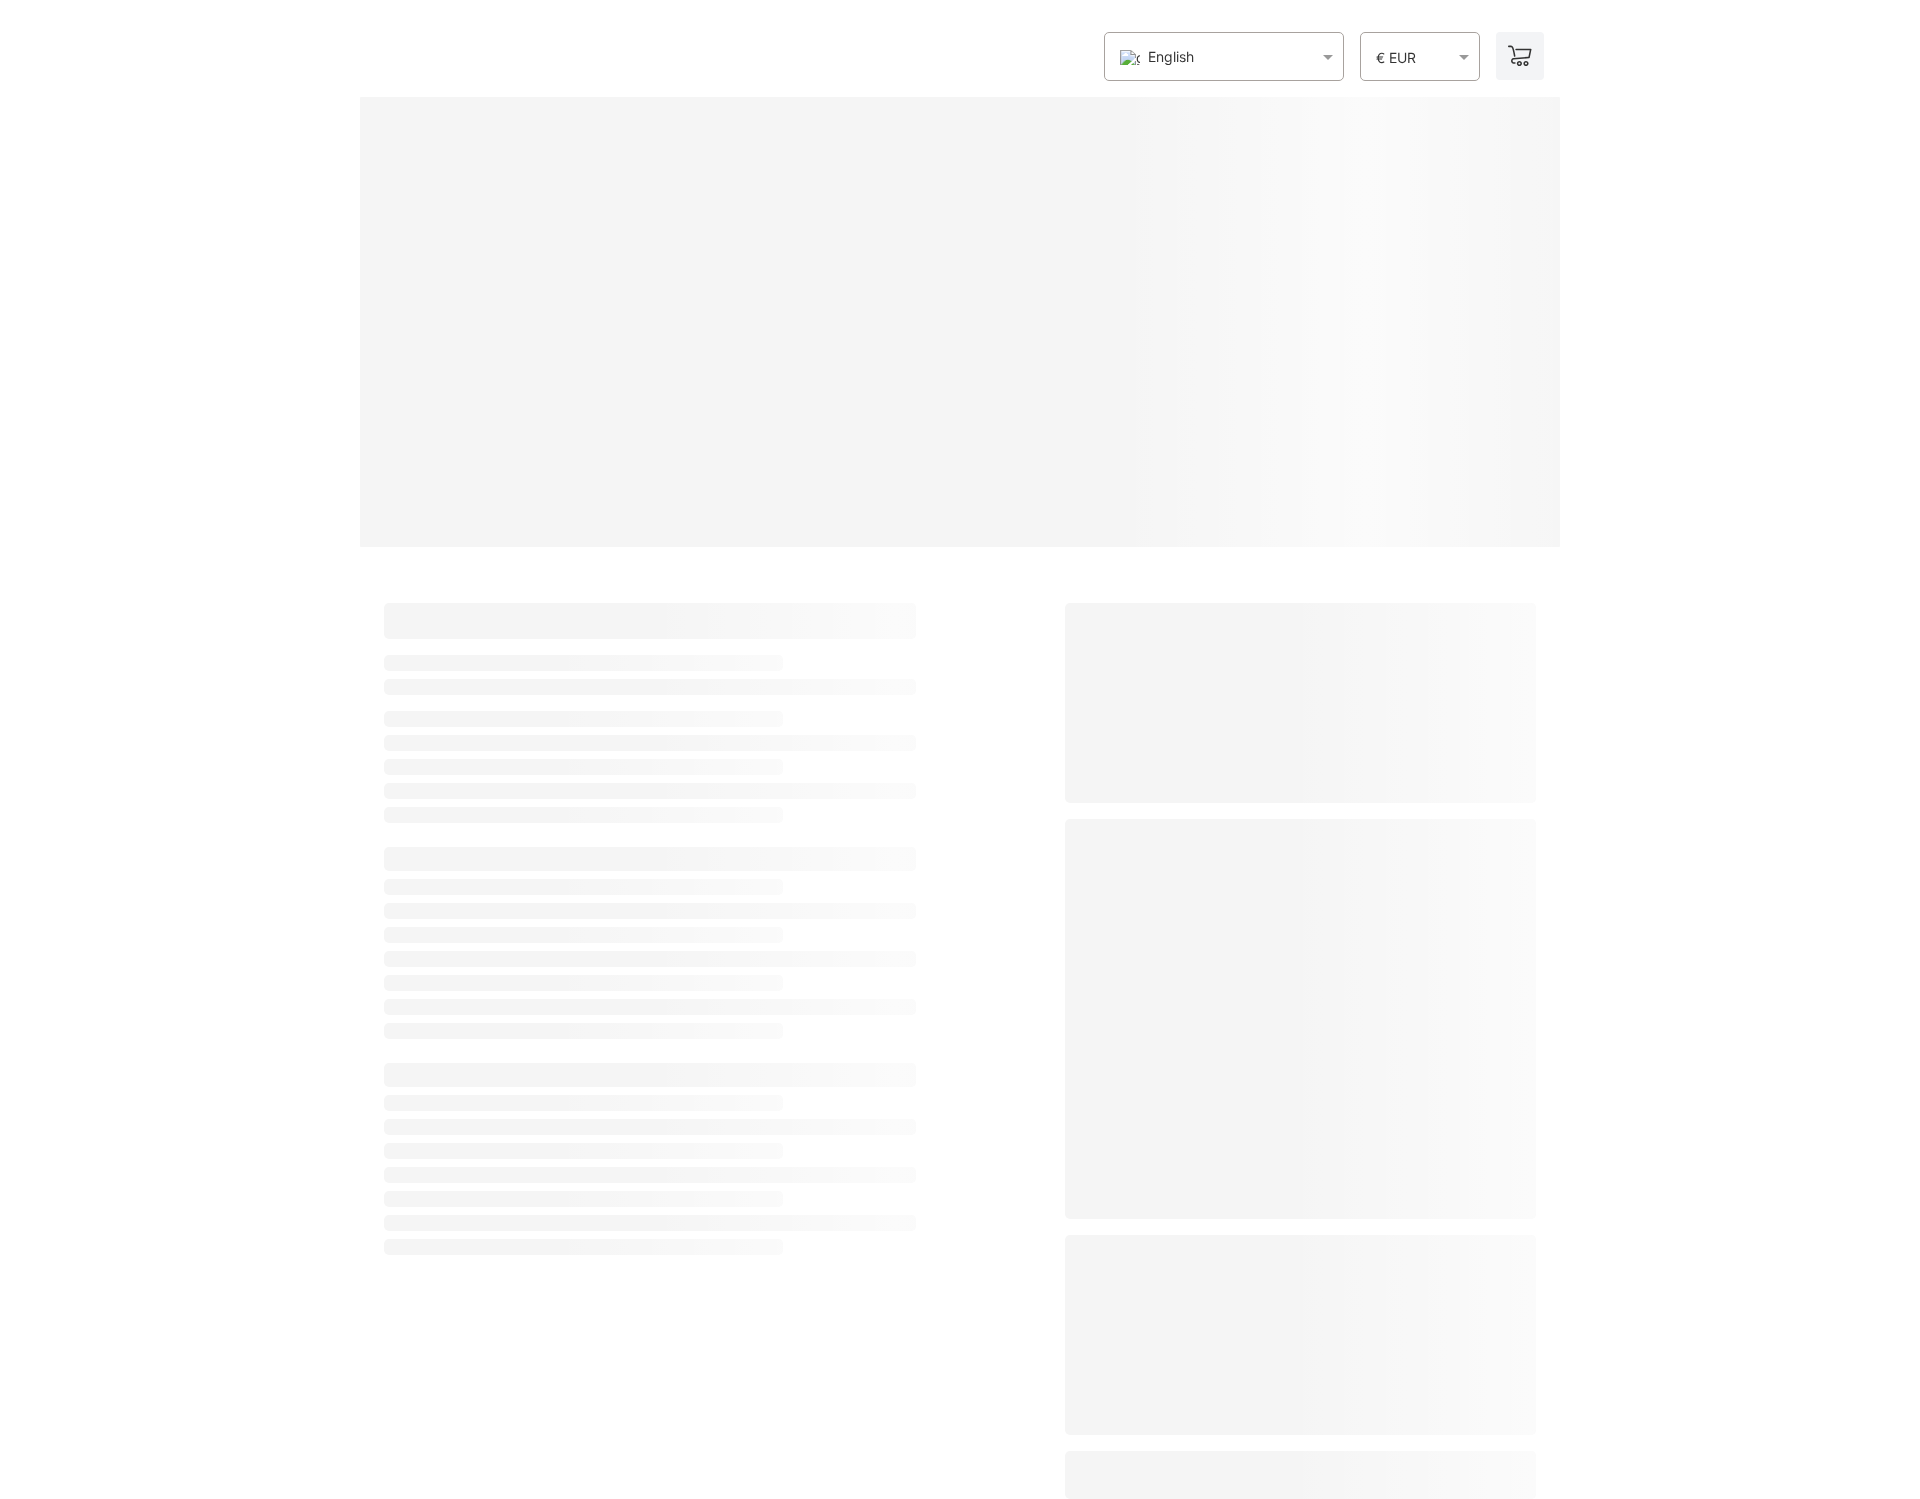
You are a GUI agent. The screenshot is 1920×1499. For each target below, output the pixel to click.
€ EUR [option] (1396, 58)
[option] (1157, 57)
